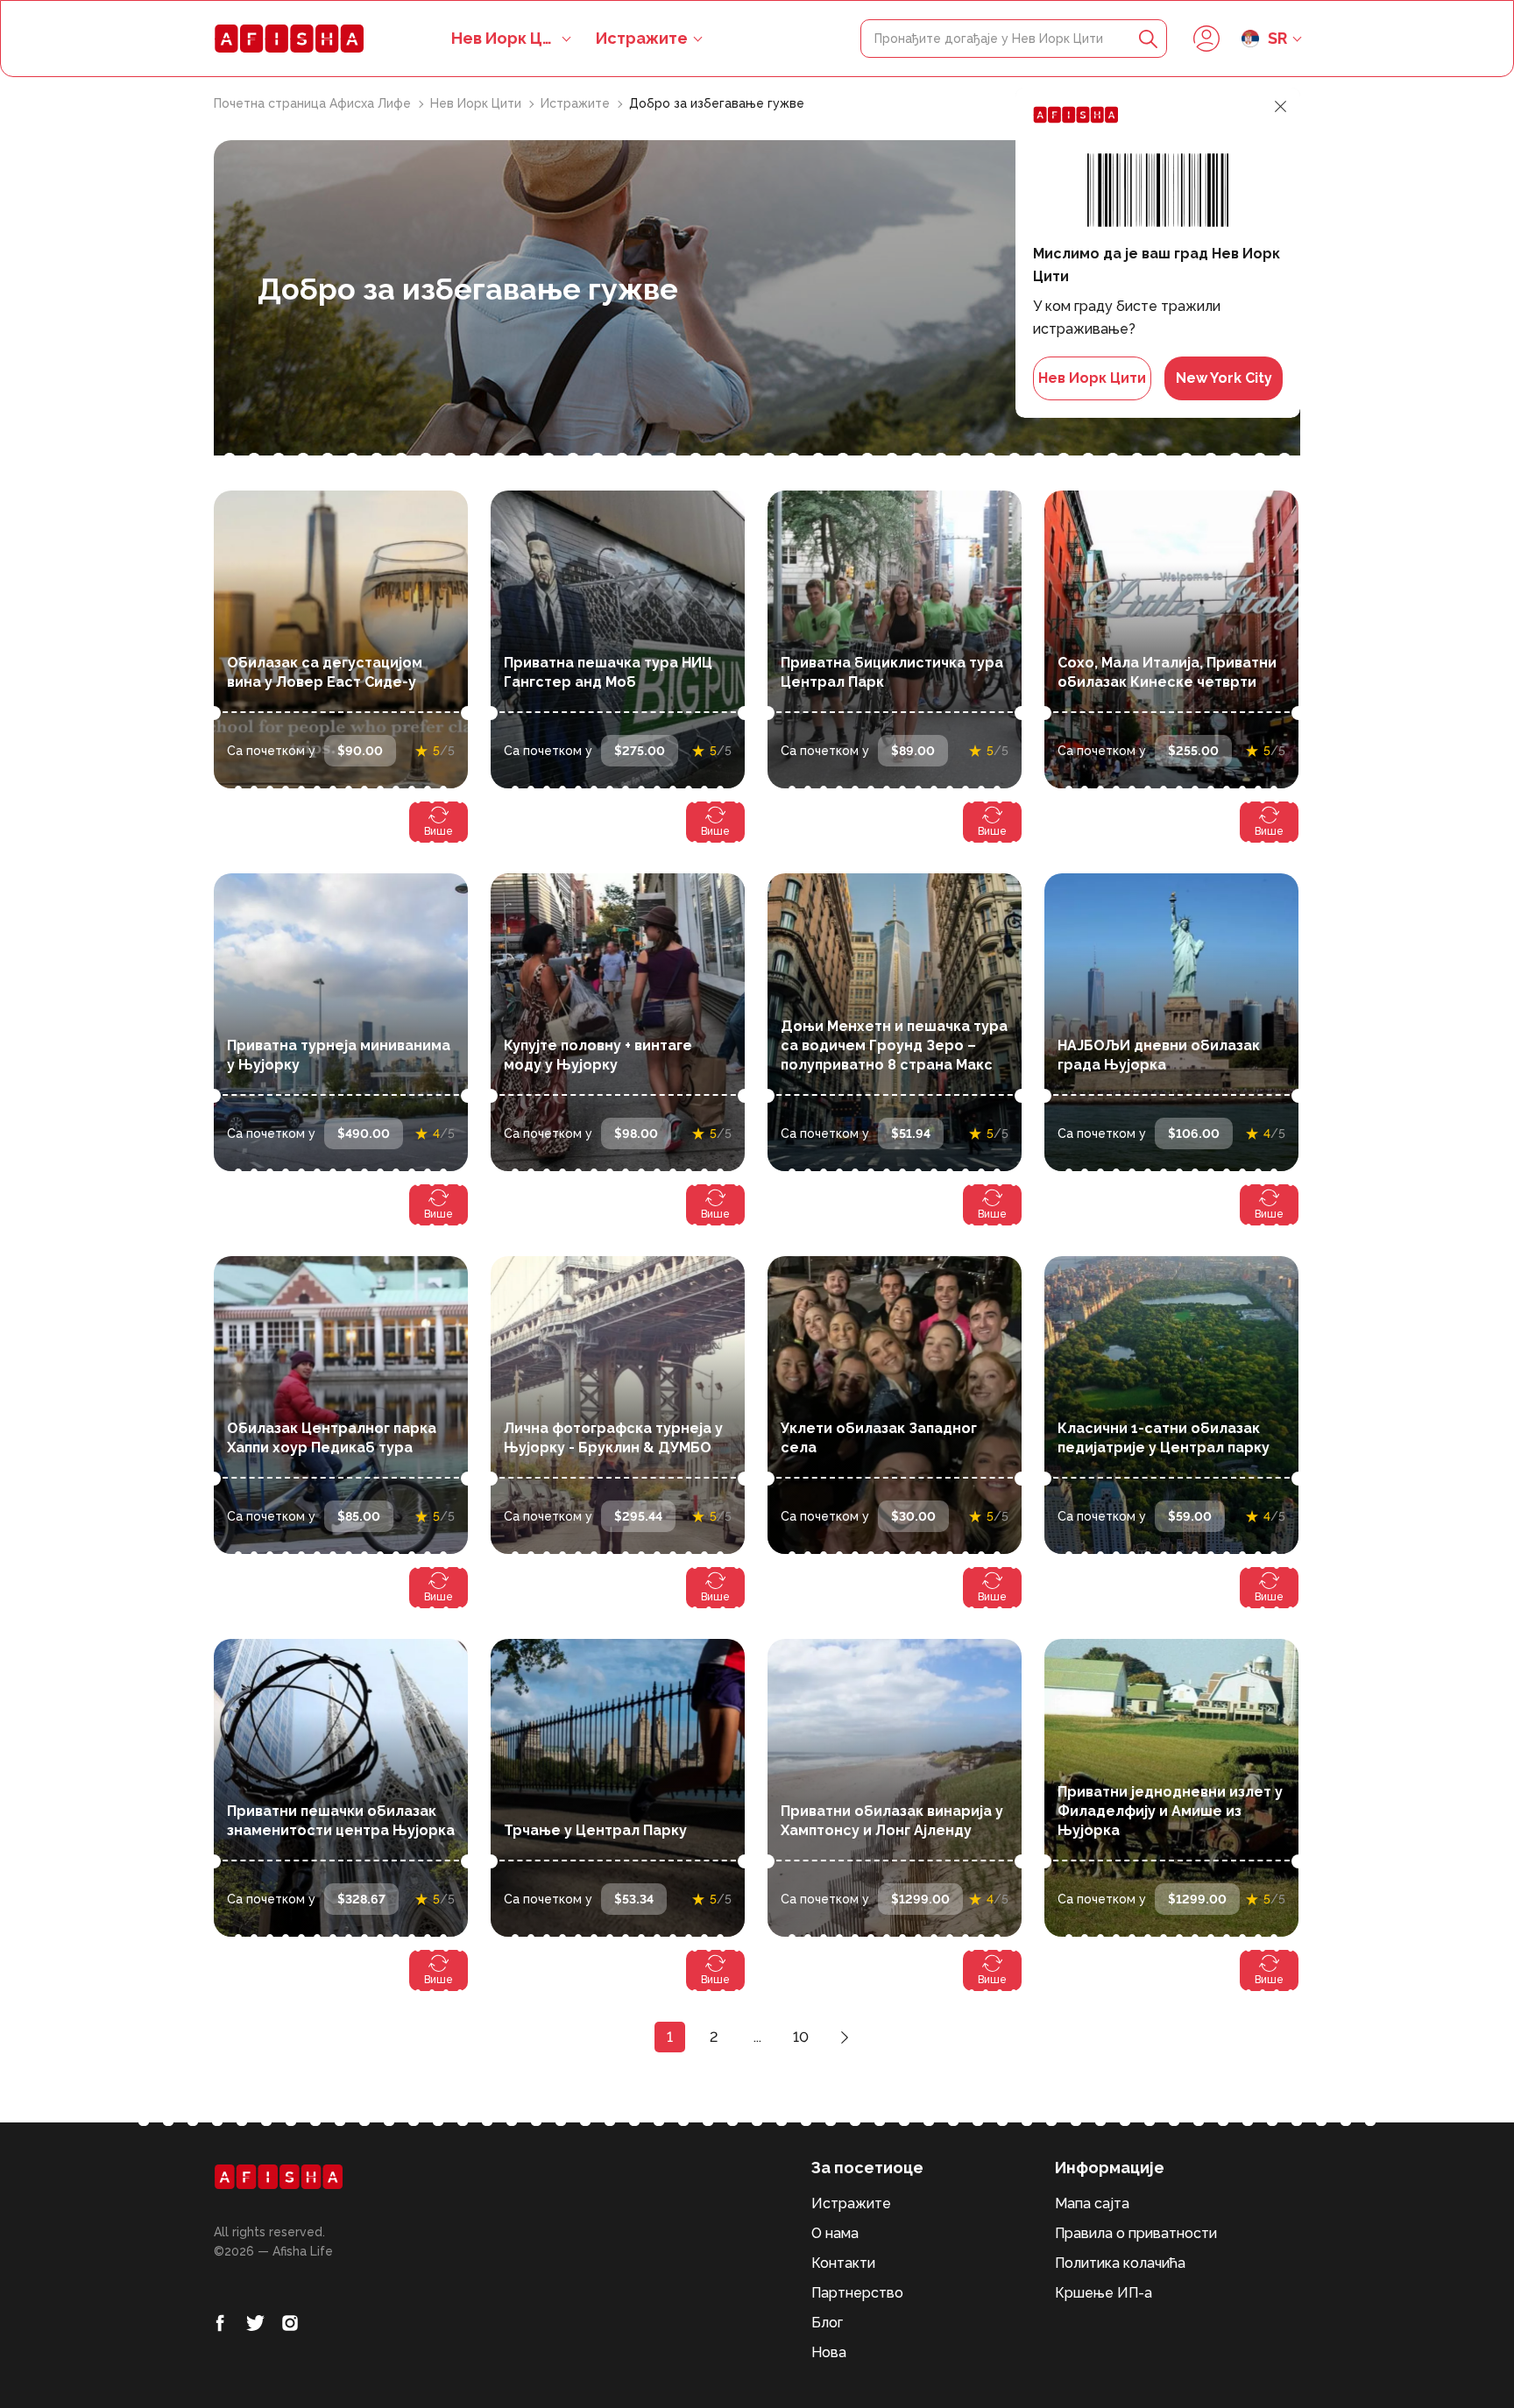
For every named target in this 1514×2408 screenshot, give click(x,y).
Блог (827, 2323)
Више (439, 831)
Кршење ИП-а (1104, 2293)
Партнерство (857, 2293)
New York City (1224, 378)
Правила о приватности (1136, 2233)
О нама (835, 2233)
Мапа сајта (1092, 2203)
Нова (829, 2352)
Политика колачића (1120, 2263)
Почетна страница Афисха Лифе (314, 103)
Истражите (642, 38)
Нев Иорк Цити (478, 103)
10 (801, 2037)
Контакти (843, 2263)
